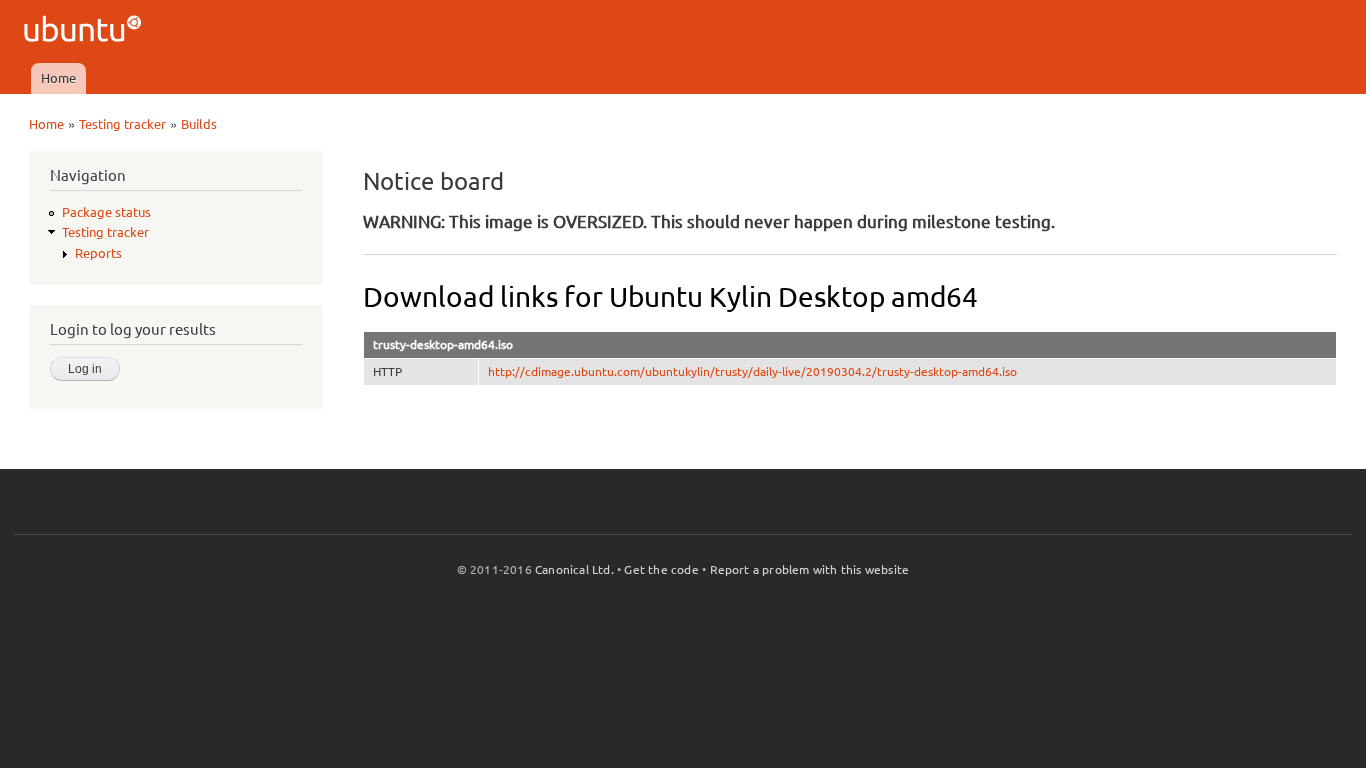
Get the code (661, 569)
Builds (199, 124)
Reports (98, 253)
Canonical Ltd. (574, 569)
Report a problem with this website (810, 569)
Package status (106, 212)
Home (58, 78)
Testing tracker (122, 124)
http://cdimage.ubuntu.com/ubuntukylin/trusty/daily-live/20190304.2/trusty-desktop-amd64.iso (752, 371)
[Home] (85, 31)
